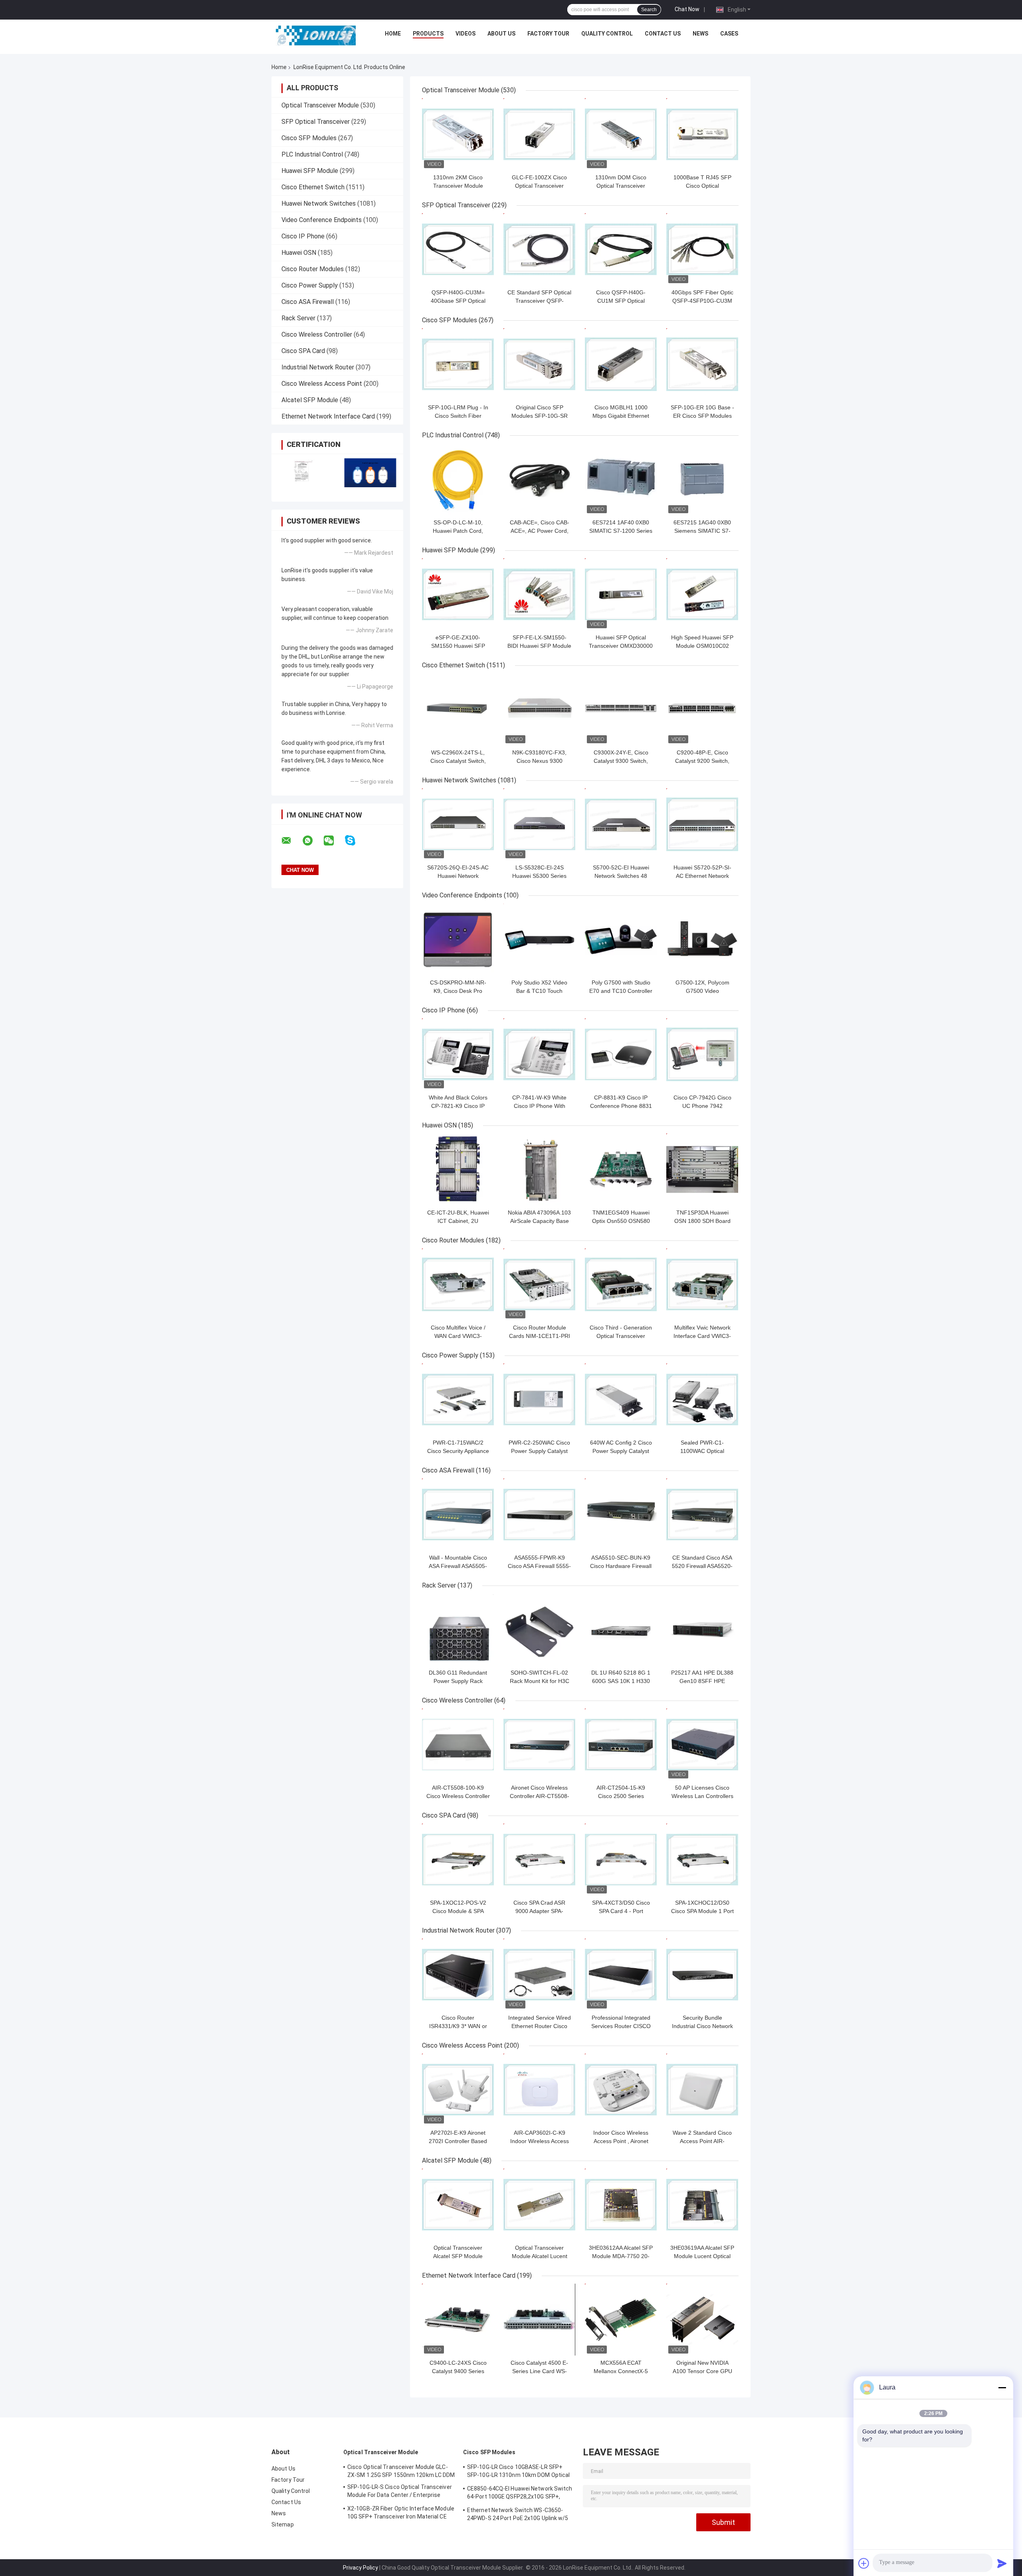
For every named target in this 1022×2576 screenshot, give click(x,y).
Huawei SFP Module (310, 171)
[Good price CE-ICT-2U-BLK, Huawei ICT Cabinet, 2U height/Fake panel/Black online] (458, 1169)
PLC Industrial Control (312, 154)
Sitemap (283, 2524)
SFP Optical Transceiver (316, 122)
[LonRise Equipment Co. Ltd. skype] (355, 840)
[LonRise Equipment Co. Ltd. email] (291, 841)
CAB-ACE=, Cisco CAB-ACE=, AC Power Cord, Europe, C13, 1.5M (540, 531)
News (700, 34)
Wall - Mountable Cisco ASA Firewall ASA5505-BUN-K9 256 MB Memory (458, 1566)
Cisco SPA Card (303, 351)
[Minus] (1002, 2387)
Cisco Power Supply (310, 285)
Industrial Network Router (318, 367)
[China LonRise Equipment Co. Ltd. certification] (304, 473)
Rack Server (298, 318)
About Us (501, 34)
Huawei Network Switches (319, 203)
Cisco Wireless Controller (317, 334)
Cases (729, 34)
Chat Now (687, 9)
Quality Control (607, 34)
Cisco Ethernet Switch (313, 187)
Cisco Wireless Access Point (322, 384)
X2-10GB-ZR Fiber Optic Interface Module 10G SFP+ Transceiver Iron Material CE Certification (401, 2514)
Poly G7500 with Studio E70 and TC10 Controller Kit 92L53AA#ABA (621, 991)
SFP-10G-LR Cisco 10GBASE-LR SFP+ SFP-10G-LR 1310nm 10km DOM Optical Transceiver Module (518, 2472)
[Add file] (864, 2563)
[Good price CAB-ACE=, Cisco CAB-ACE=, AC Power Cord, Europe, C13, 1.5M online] (539, 479)
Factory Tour (548, 34)
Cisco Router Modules (313, 269)
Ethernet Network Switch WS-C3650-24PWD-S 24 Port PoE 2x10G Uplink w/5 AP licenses (518, 2515)
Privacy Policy (360, 2568)
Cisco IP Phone (303, 236)
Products (428, 34)
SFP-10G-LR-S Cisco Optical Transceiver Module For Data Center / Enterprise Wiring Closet (400, 2492)
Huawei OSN (299, 253)
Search (649, 10)
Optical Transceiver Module (320, 105)
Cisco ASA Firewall (308, 302)
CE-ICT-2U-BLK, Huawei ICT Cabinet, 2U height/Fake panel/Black (458, 1221)
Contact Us (663, 34)
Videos (465, 34)
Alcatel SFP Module (310, 400)
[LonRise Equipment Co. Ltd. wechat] (334, 841)
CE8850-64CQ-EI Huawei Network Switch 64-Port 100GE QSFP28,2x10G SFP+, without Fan (520, 2494)
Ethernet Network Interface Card (328, 416)
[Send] (1002, 2563)
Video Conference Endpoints (322, 220)
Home (393, 34)
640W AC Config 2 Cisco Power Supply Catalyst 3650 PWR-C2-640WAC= (621, 1451)
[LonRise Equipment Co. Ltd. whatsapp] (313, 841)
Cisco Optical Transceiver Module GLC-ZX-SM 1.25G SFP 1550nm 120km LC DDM (401, 2471)
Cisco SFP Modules (309, 138)
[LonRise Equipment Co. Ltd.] (316, 36)
